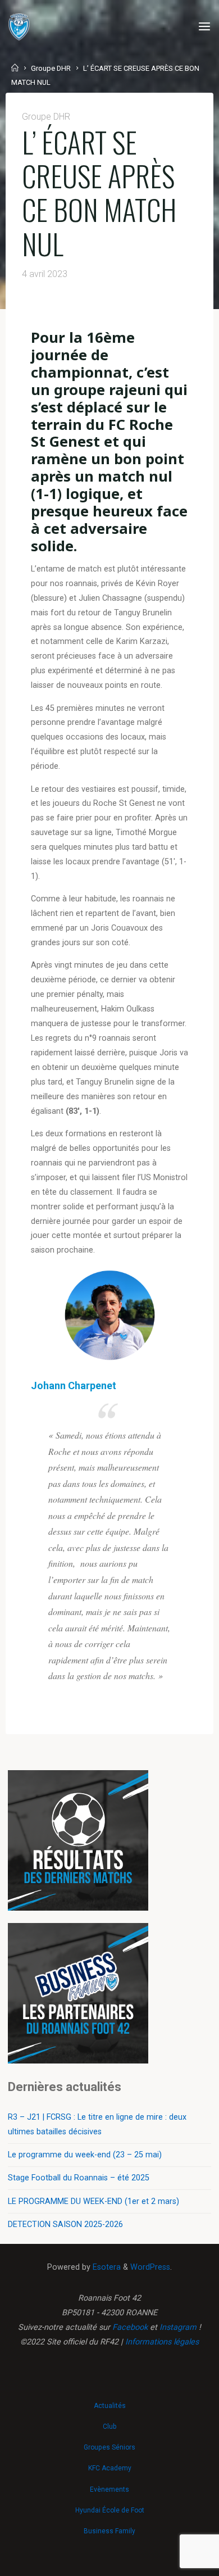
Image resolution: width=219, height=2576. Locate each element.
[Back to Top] (109, 2400)
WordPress (150, 2267)
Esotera (106, 2267)
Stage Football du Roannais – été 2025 (79, 2178)
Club (109, 2427)
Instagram (178, 2327)
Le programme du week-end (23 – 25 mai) (85, 2155)
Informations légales (162, 2342)
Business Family (109, 2531)
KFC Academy (110, 2468)
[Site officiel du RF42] (19, 27)
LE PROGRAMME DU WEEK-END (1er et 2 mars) (93, 2201)
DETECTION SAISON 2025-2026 (65, 2224)
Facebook (130, 2327)
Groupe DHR (51, 68)
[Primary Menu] (204, 27)
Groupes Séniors (109, 2447)
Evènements (109, 2489)
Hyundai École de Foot (110, 2510)
